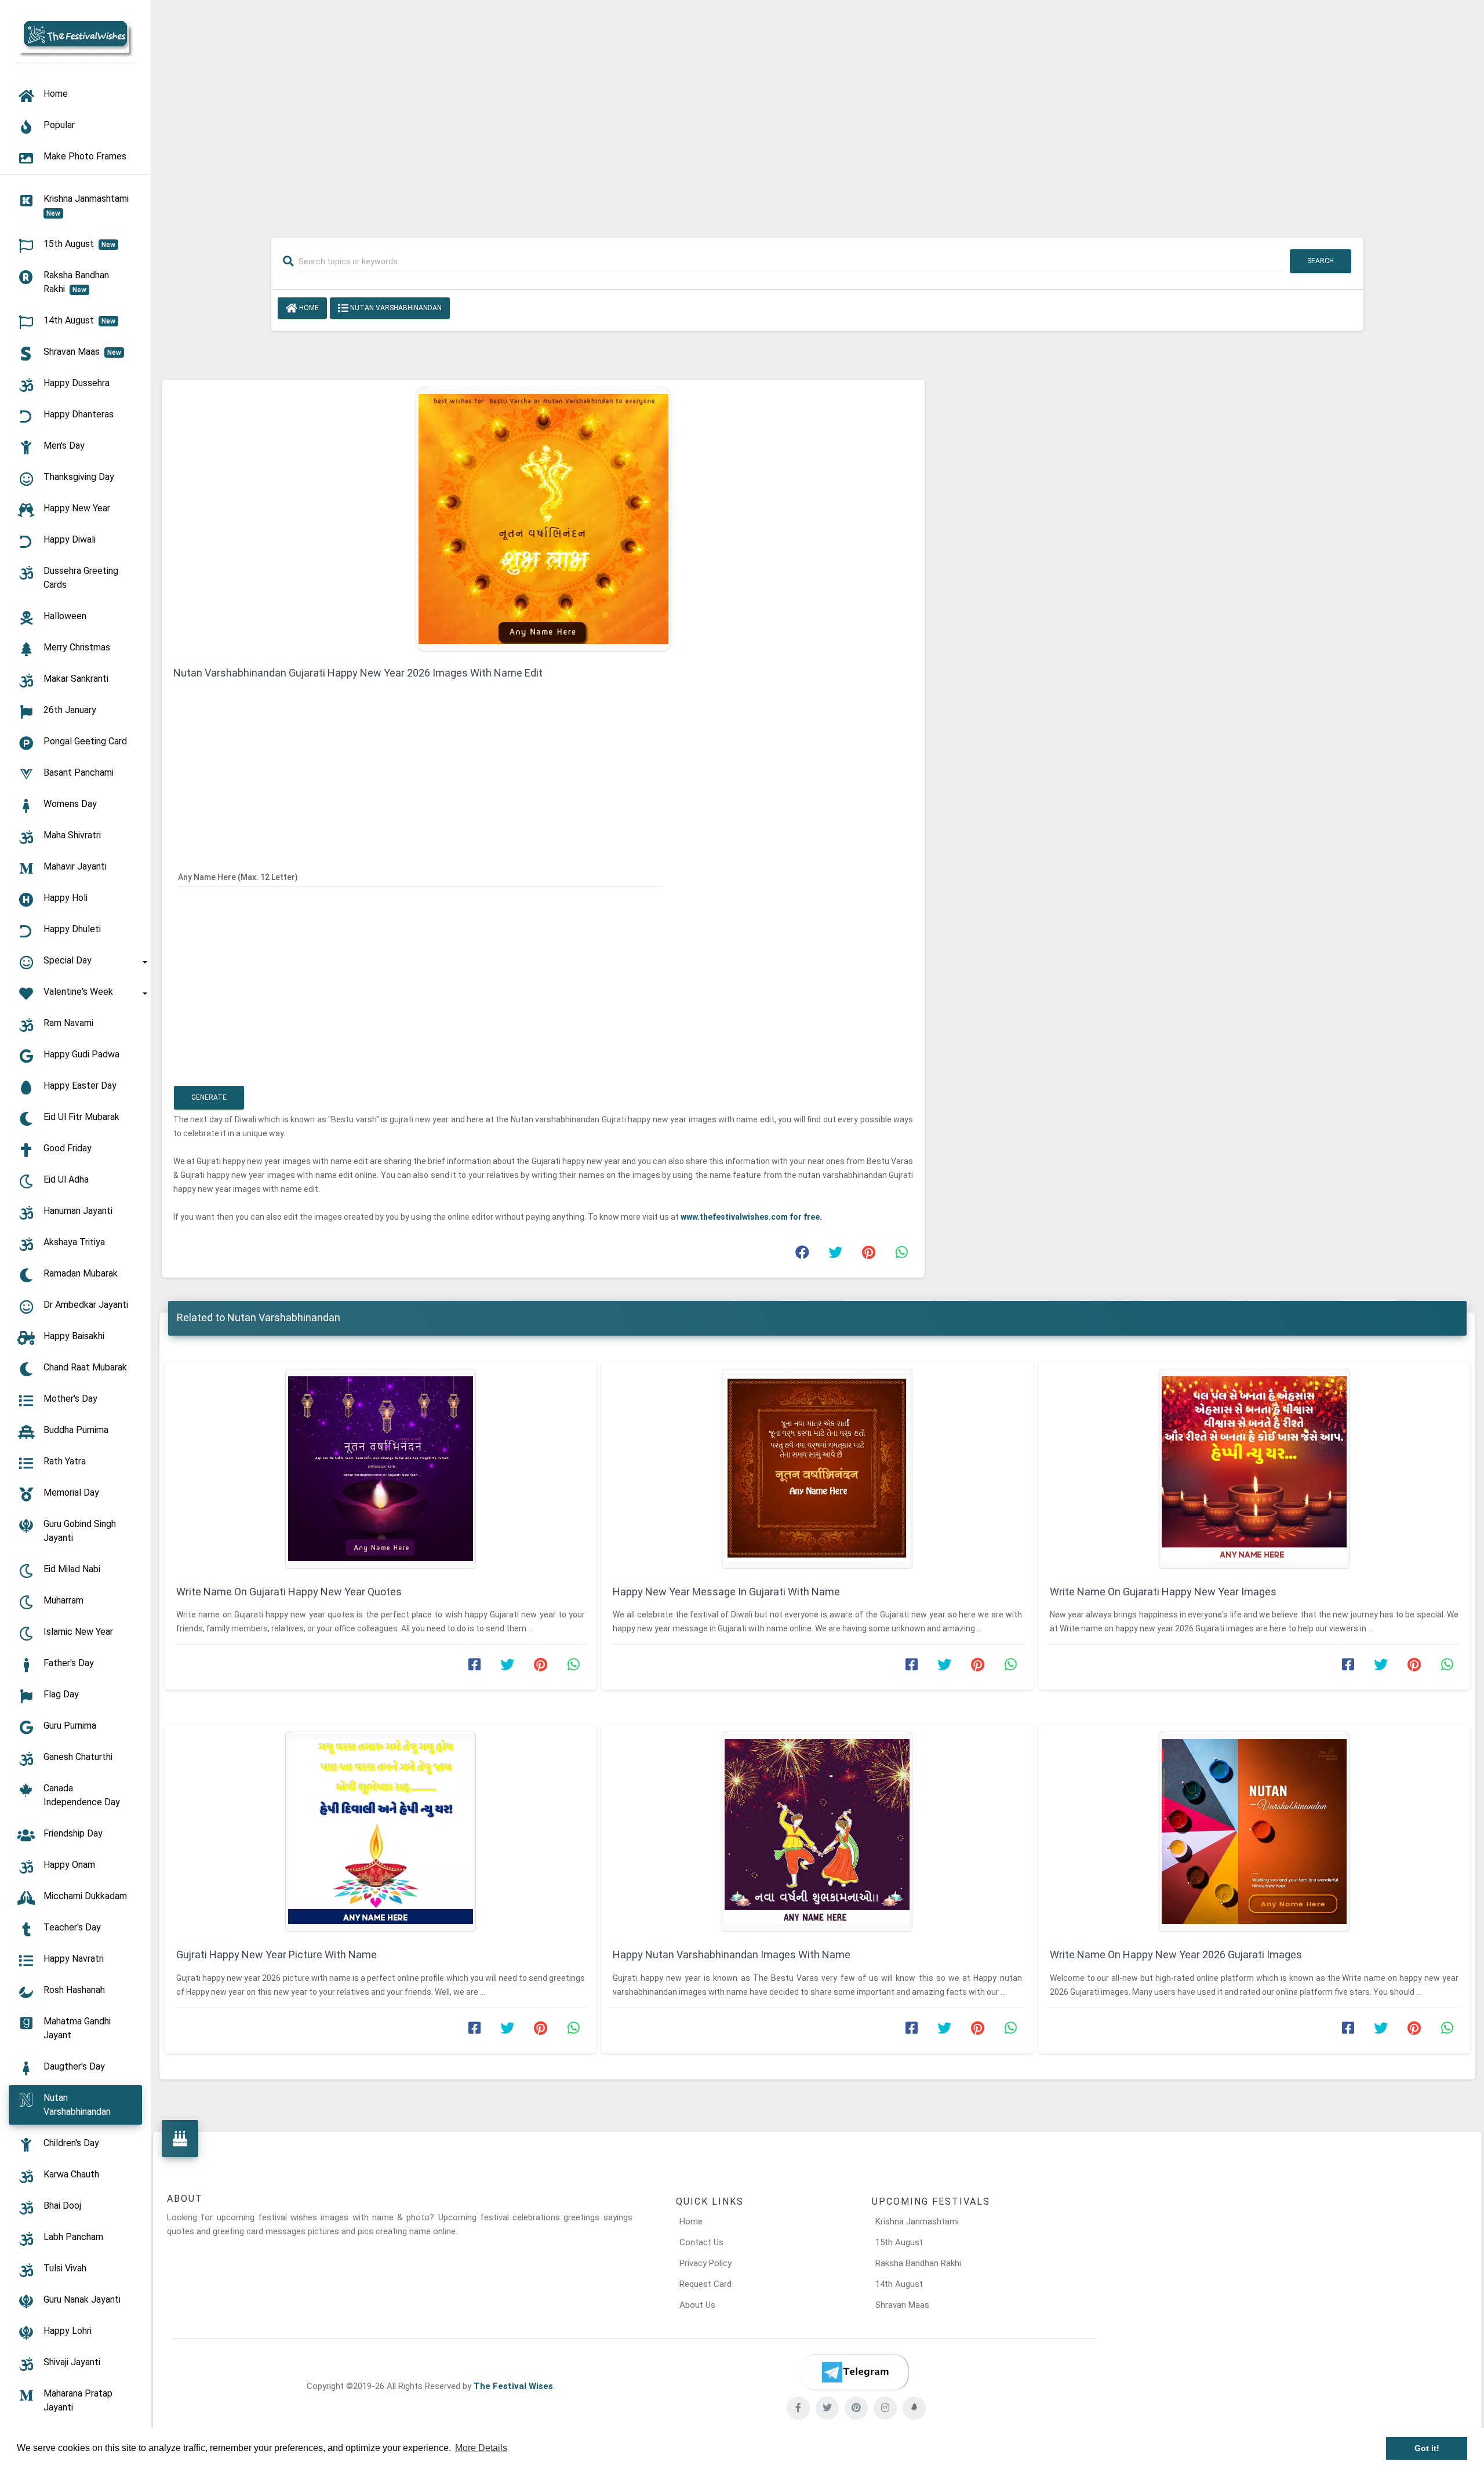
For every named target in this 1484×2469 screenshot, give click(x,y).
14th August (899, 2284)
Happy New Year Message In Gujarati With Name (726, 1592)
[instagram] (885, 2408)
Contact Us (701, 2242)
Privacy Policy (705, 2263)
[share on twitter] (835, 1255)
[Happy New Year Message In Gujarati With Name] (817, 1469)
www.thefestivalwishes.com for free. (751, 1217)
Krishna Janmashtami (917, 2221)
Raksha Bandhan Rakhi (918, 2263)
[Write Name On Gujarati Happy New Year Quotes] (381, 1469)
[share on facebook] (802, 1255)
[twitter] (827, 2408)
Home (308, 308)
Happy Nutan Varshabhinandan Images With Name (732, 1955)
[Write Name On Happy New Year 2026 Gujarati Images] (1254, 1832)
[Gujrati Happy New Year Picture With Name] (381, 1832)
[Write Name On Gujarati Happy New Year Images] (1254, 1469)
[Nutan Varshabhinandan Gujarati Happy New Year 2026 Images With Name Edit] (543, 518)
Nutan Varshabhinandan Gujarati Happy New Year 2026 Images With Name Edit (358, 673)
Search (1321, 261)
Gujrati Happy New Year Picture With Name (277, 1955)
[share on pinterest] (868, 1255)
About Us (697, 2305)
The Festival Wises (513, 2386)
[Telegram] (854, 2372)
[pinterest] (856, 2408)
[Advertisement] (817, 111)
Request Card (705, 2284)
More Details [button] (481, 2448)
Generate (209, 1097)
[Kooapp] (914, 2408)
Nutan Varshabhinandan (395, 308)
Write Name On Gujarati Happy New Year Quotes (289, 1592)
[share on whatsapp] (901, 1255)
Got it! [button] (1427, 2448)
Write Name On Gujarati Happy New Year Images (1163, 1592)
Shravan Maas (902, 2305)
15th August (899, 2242)
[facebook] (798, 2408)
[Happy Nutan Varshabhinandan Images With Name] (817, 1832)
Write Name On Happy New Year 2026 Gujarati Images (1176, 1955)
